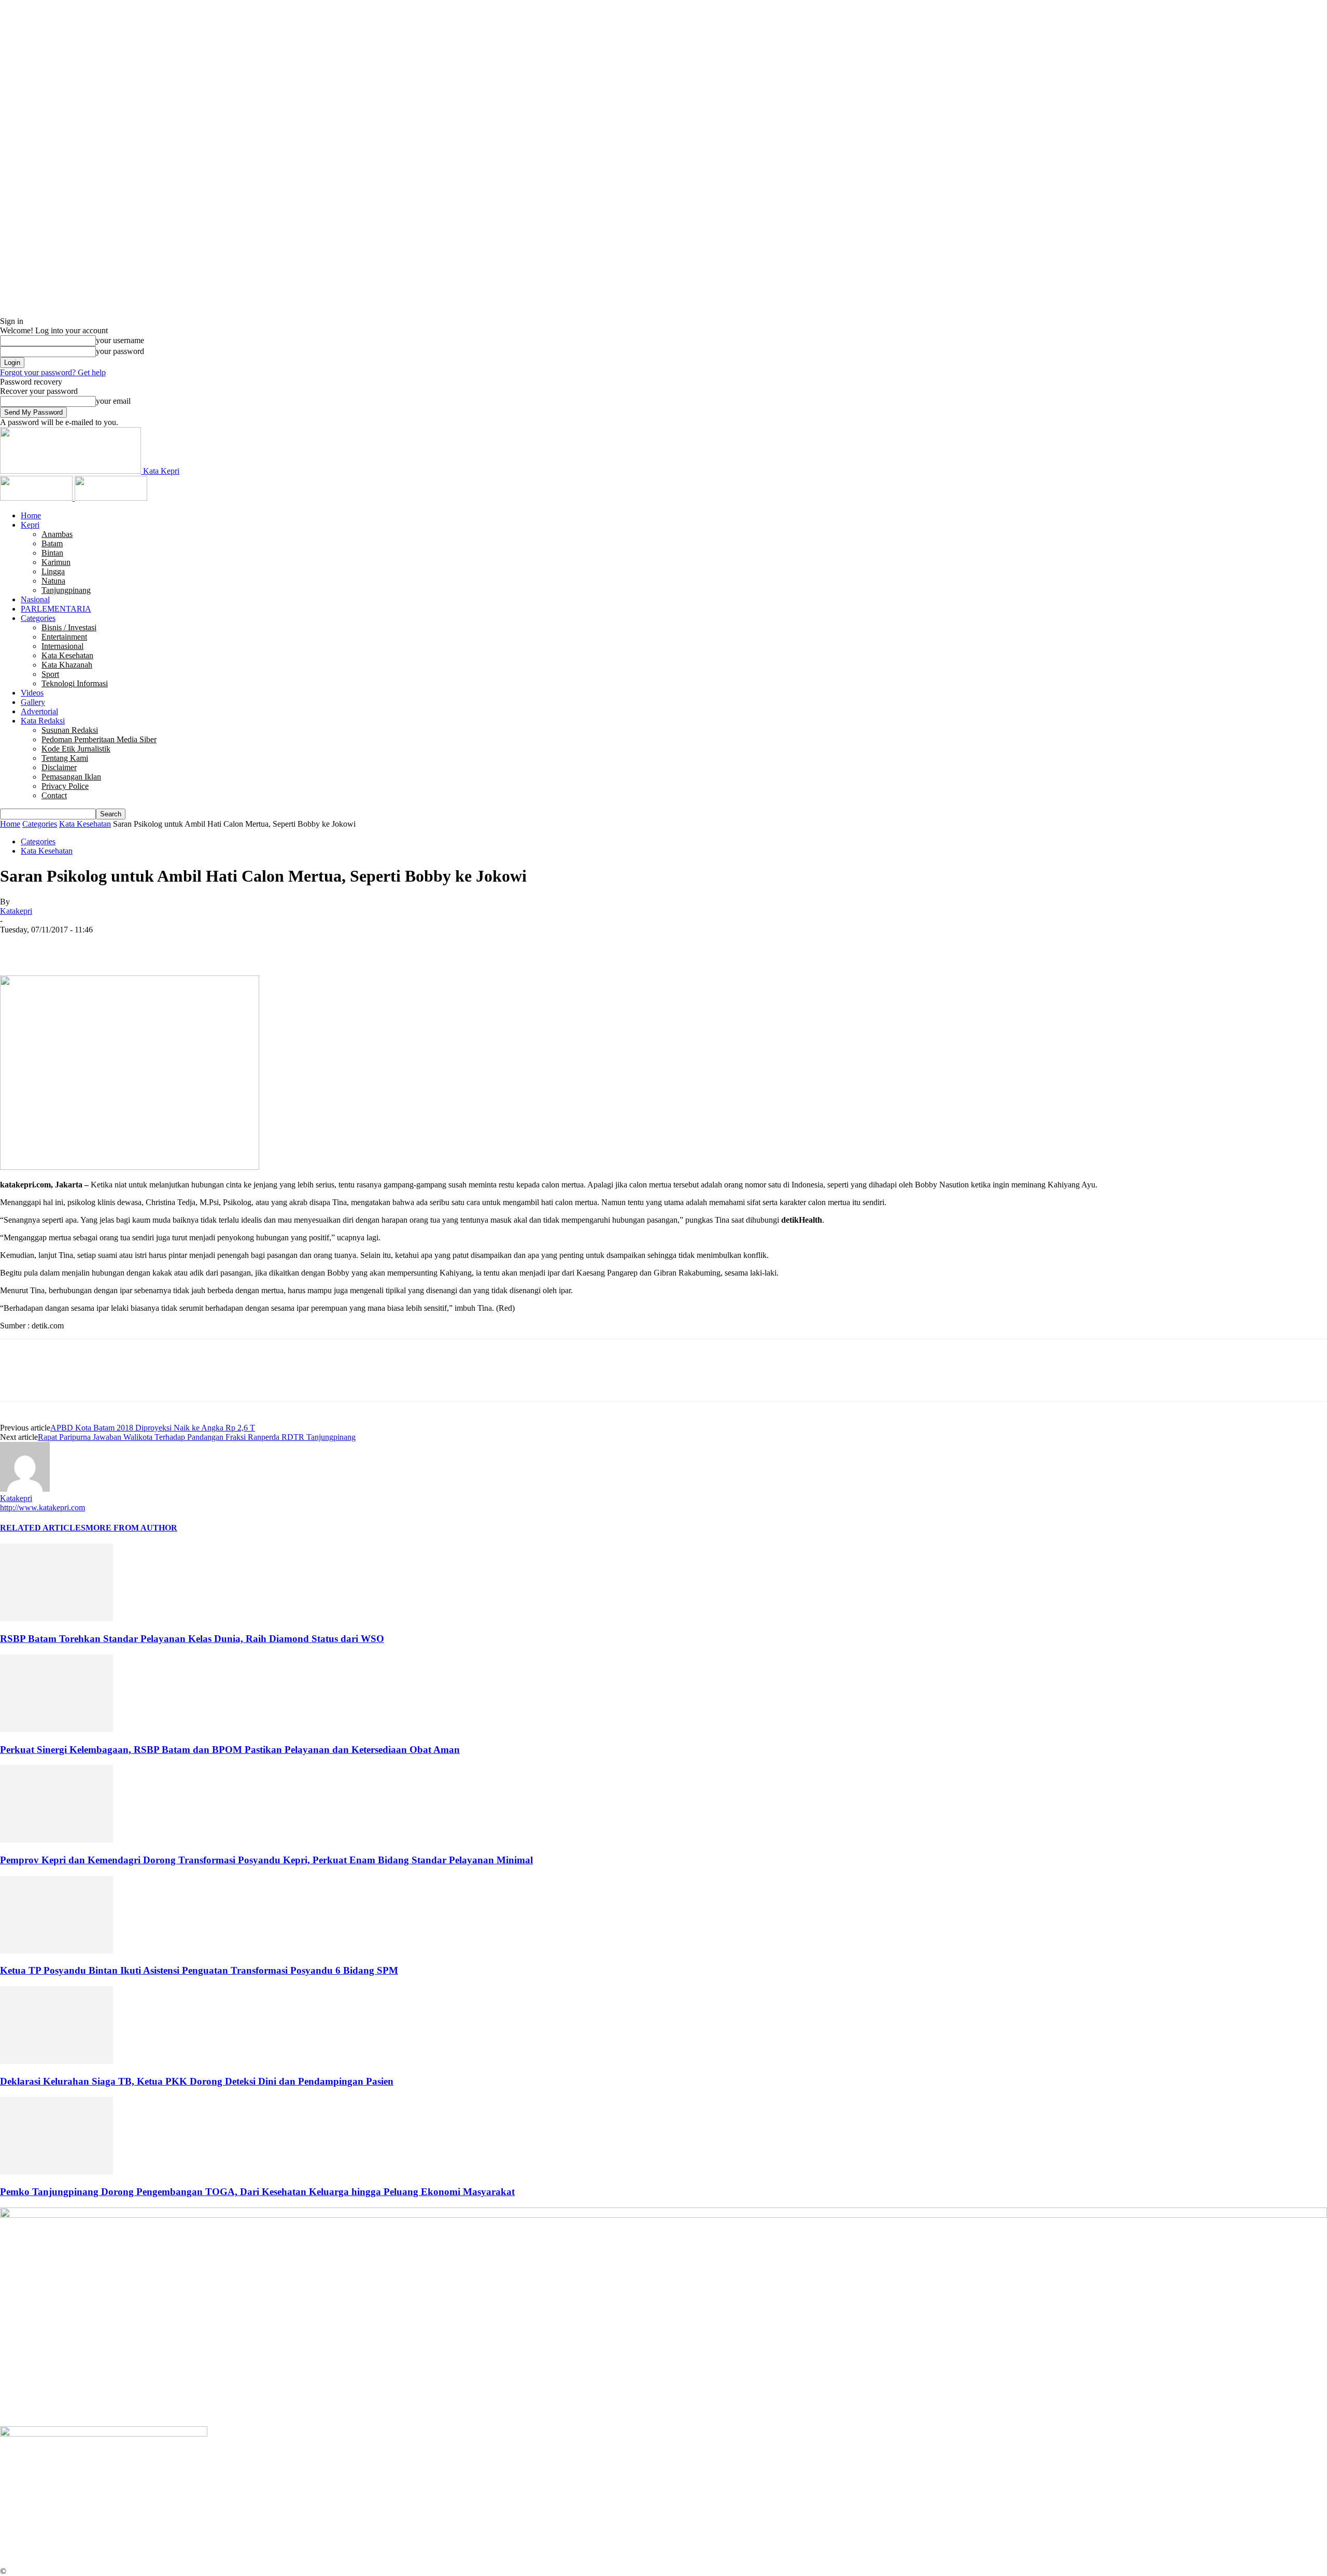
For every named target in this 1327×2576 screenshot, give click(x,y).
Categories (38, 618)
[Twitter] (54, 945)
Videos (32, 693)
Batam (52, 543)
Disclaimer (59, 767)
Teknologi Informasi (75, 683)
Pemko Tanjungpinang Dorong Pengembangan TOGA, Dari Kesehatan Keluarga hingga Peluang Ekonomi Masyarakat (257, 2192)
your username (120, 340)
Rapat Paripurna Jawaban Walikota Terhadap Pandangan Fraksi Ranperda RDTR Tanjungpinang (197, 1437)
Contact (54, 795)
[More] (167, 945)
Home (31, 515)
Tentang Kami (65, 758)
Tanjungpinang (66, 590)
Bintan (52, 553)
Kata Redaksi (43, 721)
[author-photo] (25, 1489)
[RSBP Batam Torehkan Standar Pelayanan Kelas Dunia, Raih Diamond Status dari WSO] (57, 1618)
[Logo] (37, 498)
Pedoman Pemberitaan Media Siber (99, 739)
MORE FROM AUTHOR (131, 1528)
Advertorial (39, 711)
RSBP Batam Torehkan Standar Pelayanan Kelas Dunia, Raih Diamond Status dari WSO (192, 1639)
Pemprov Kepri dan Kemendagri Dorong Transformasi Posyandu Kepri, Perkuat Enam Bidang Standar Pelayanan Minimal (266, 1860)
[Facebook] (17, 945)
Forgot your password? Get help (53, 372)
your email (113, 401)
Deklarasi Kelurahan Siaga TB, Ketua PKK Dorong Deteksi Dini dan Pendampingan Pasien (197, 2081)
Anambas (57, 534)
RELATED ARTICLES (43, 1528)
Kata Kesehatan (67, 655)
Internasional (62, 646)
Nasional (35, 599)
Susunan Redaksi (70, 730)
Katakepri (16, 911)
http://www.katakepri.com (43, 1508)
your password (120, 351)
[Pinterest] (92, 945)
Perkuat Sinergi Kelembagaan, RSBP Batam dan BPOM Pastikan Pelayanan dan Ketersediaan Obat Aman (230, 1750)
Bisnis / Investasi (69, 627)
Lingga (53, 571)
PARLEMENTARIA (56, 609)
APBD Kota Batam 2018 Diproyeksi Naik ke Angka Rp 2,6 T (153, 1428)
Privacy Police (65, 786)
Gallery (33, 702)
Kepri (30, 525)
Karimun (56, 562)
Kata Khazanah (67, 665)
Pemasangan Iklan (71, 777)
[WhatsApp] (129, 945)
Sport (50, 674)
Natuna (53, 581)
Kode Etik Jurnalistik (76, 749)
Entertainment (64, 637)
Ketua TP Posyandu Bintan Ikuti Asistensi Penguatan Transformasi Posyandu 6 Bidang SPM (199, 1970)
